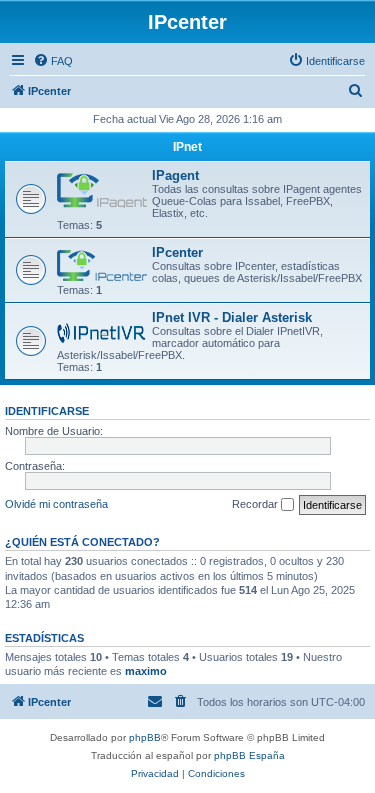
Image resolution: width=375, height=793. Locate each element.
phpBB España (249, 755)
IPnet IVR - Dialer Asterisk (232, 317)
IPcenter (177, 252)
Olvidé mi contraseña (56, 504)
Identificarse (47, 411)
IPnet (187, 147)
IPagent (175, 175)
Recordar (256, 504)
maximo (146, 671)
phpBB (145, 737)
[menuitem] (53, 61)
